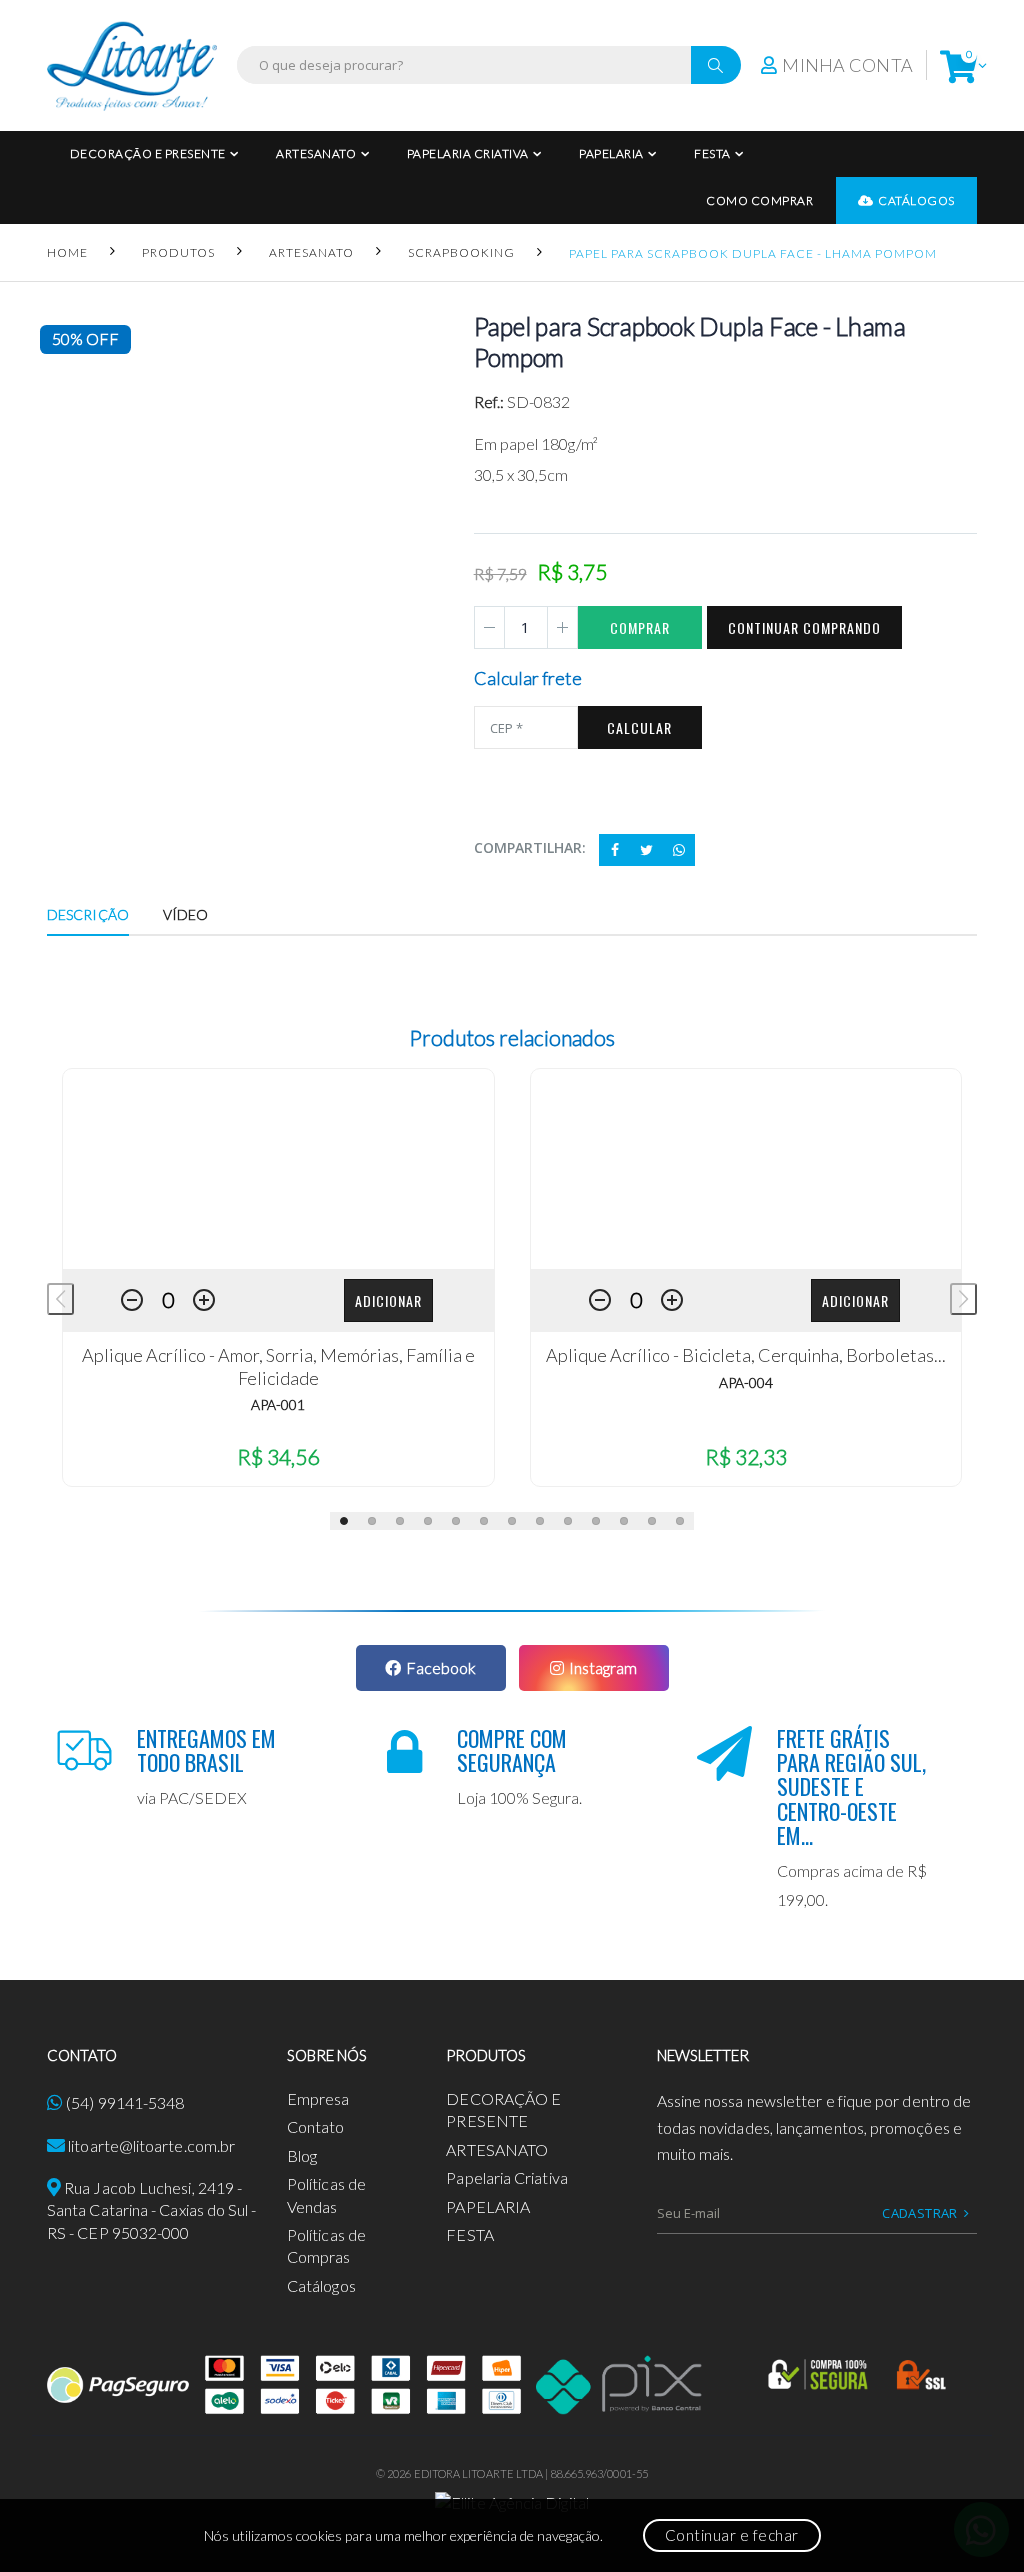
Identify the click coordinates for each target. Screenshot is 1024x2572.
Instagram (603, 1667)
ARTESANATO (316, 153)
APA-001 (278, 1404)
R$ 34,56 (278, 1456)
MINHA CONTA (847, 65)
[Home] (132, 65)
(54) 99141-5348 (125, 2102)
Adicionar (388, 1300)
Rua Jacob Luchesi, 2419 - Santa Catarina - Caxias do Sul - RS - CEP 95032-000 (152, 2210)
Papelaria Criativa (468, 153)
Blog (302, 2155)
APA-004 (746, 1382)
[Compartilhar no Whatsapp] (679, 850)
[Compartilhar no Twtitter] (647, 850)
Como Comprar (759, 200)
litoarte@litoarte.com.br (151, 2145)
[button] (958, 65)
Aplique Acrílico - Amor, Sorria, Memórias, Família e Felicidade (278, 1366)
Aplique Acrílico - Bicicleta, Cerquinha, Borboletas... (746, 1355)
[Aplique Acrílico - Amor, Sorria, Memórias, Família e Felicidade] (278, 1169)
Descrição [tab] (88, 914)
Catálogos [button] (916, 200)
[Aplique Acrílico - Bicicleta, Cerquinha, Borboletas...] (746, 1169)
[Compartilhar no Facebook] (615, 850)
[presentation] (60, 1299)
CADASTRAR (920, 2213)
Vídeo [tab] (186, 914)
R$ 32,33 (746, 1456)
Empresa (318, 2098)
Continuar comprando (804, 627)
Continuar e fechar (732, 2535)
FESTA (712, 153)
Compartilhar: (530, 847)
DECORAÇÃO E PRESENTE (148, 153)
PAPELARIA (611, 153)
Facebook (441, 1667)
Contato (316, 2126)
